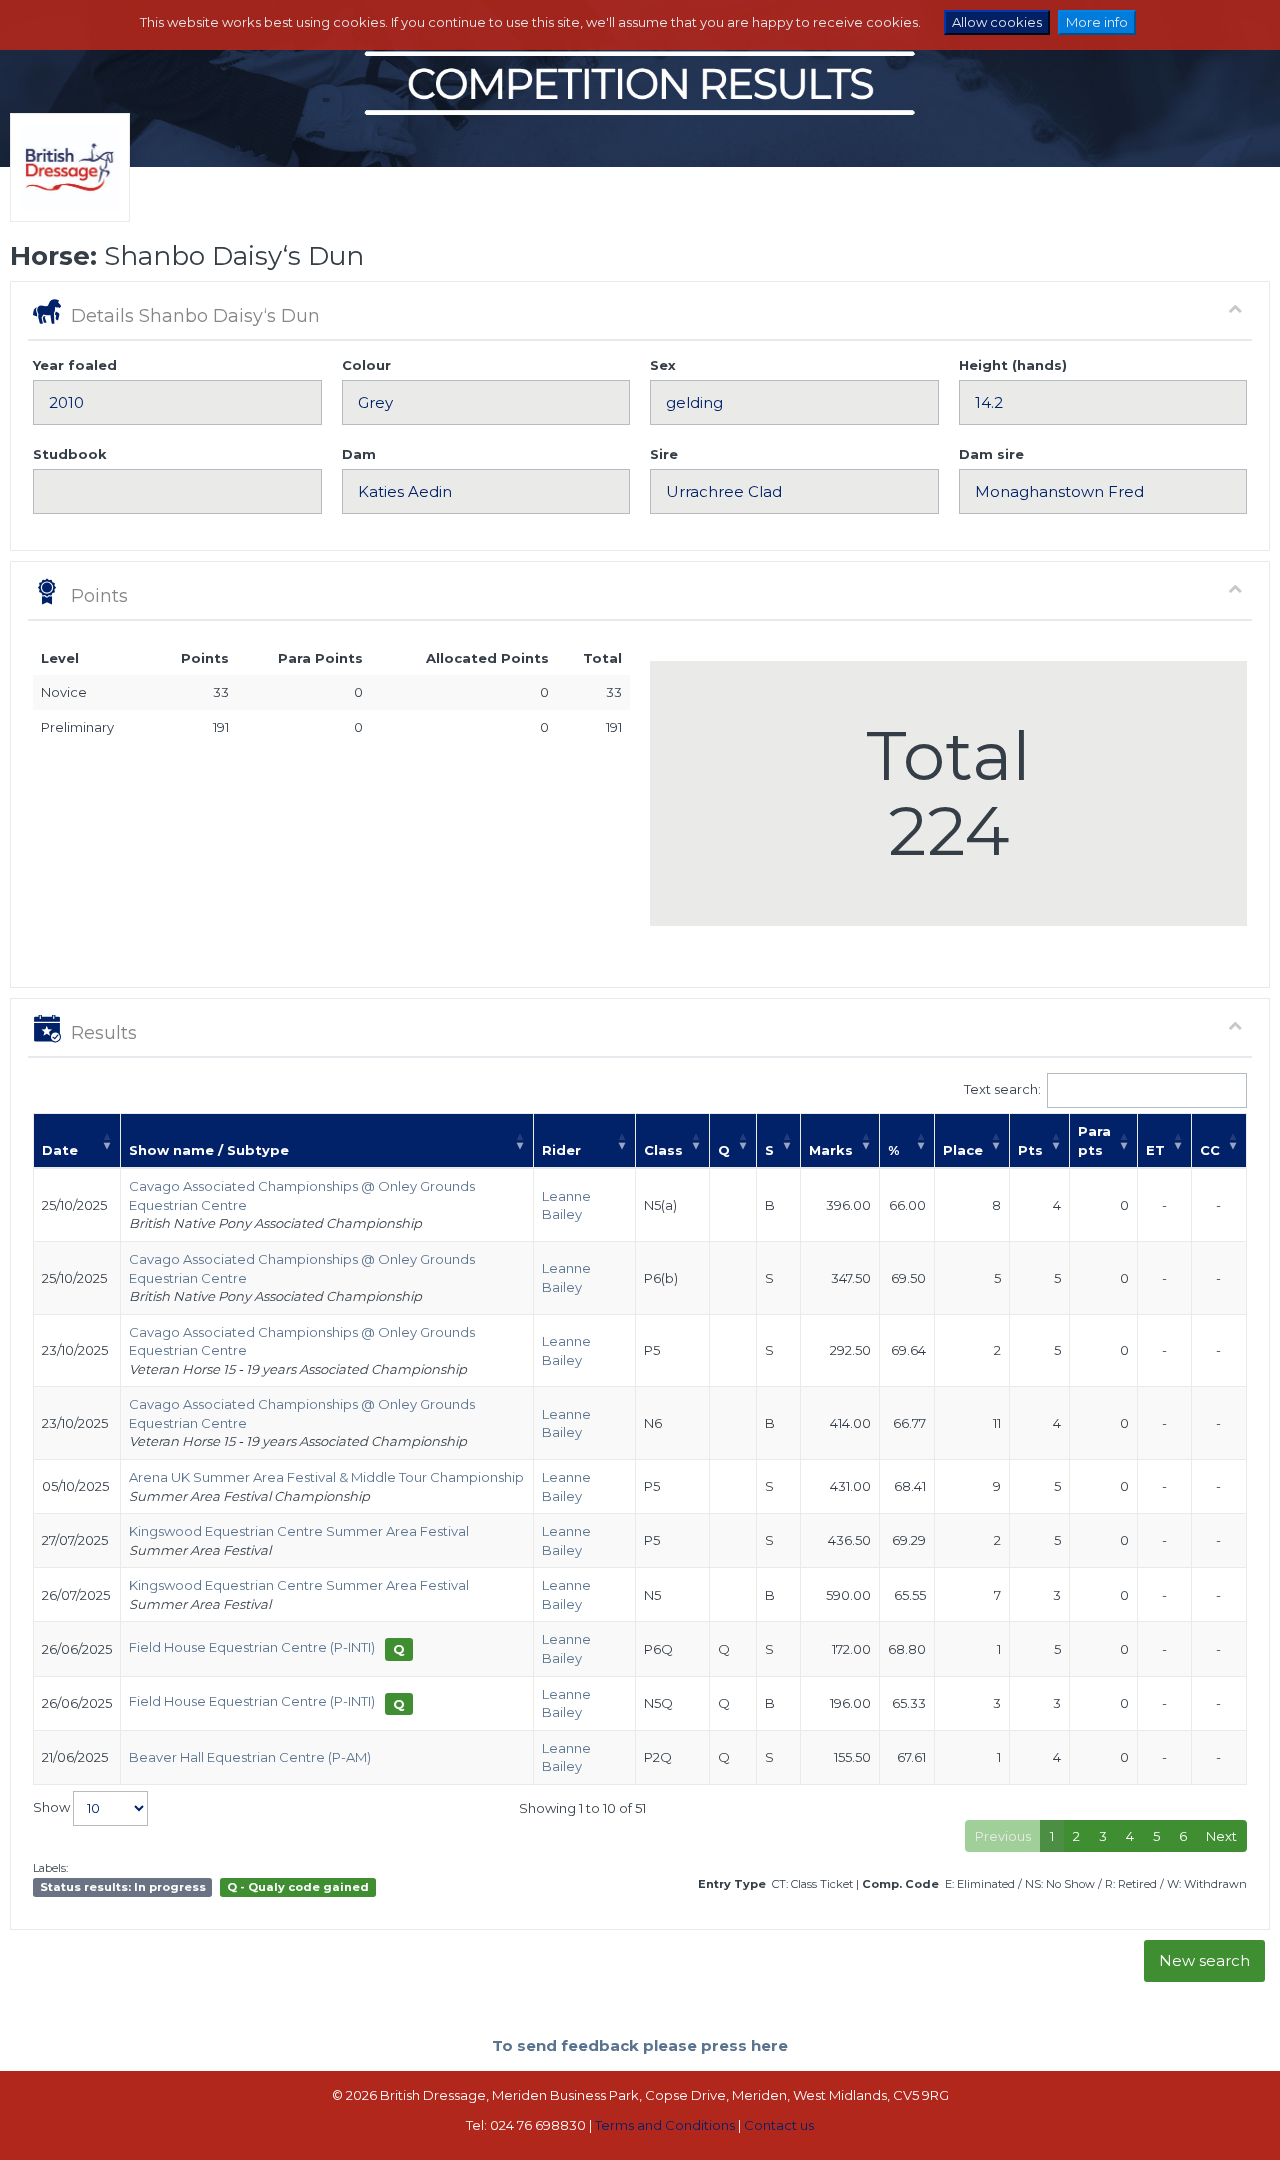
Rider (561, 1150)
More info (1097, 22)
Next (1221, 1836)
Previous (1003, 1836)
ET (1155, 1150)
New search (1204, 1960)
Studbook (70, 454)
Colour (366, 365)
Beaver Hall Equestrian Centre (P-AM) (250, 1757)
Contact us (779, 2125)
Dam (359, 454)
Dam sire (991, 454)
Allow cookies (997, 22)
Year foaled (75, 365)
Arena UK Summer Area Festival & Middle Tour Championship (326, 1477)
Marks (831, 1150)
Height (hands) (1013, 365)
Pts (1030, 1150)
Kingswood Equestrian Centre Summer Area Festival (299, 1531)
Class (663, 1150)
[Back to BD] (65, 193)
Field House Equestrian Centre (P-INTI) (252, 1647)
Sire (664, 454)
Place (963, 1150)
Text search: (1002, 1089)
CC (1210, 1150)
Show (53, 1807)
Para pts (1094, 1140)
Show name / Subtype (209, 1150)
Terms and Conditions (665, 2125)
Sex (663, 365)
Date (60, 1150)
